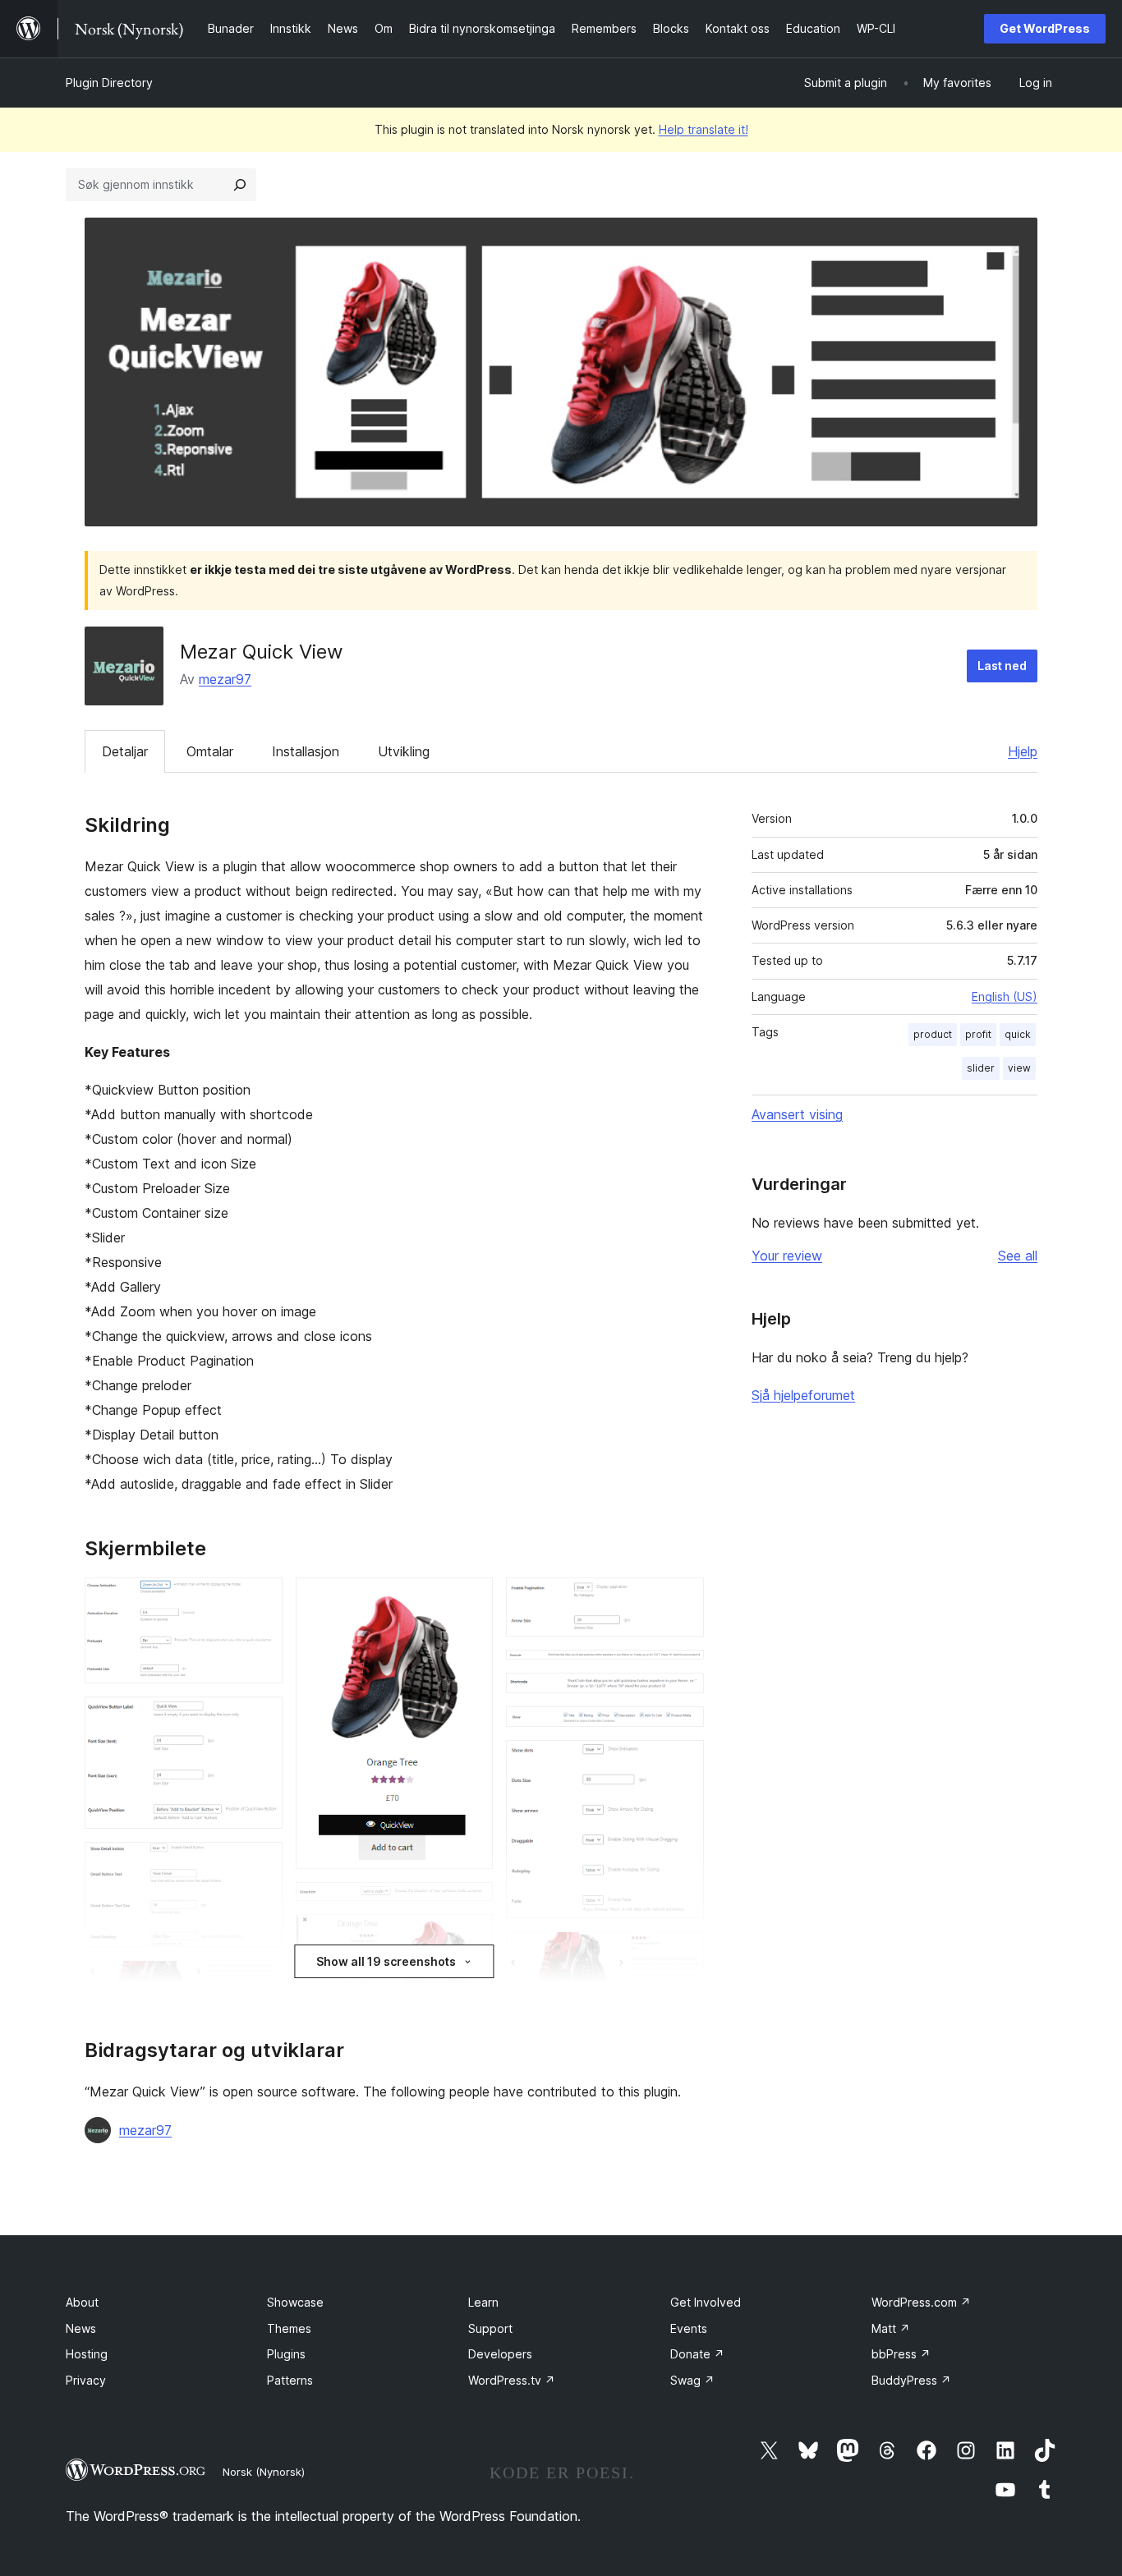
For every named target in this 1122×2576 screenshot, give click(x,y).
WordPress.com (921, 2302)
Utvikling (404, 751)
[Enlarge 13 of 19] (682, 1672)
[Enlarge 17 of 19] (682, 1954)
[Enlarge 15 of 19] (682, 1729)
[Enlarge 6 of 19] (471, 1600)
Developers (500, 2354)
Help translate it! (704, 129)
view (1019, 1068)
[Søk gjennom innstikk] (240, 185)
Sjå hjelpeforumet (803, 1395)
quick (1018, 1034)
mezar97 (225, 679)
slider (981, 1068)
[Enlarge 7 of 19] (471, 1904)
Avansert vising (797, 1114)
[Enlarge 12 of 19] (682, 1600)
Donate (697, 2354)
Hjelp (1023, 751)
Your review (787, 1256)
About (82, 2302)
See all (1018, 1256)
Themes (289, 2328)
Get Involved (706, 2302)
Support (490, 2328)
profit (978, 1034)
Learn (483, 2302)
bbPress (901, 2354)
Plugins (286, 2354)
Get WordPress (1045, 28)
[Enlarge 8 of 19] (471, 1936)
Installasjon (306, 751)
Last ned (1002, 666)
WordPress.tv (512, 2380)
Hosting (87, 2354)
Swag (692, 2380)
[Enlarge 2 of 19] (260, 1719)
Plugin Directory (109, 83)
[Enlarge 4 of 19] (260, 1982)
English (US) (1005, 996)
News (81, 2328)
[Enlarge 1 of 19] (260, 1600)
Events (689, 2328)
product (933, 1034)
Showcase (295, 2302)
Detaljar (125, 751)
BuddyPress (911, 2380)
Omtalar (210, 751)
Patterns (290, 2380)
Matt (891, 2328)
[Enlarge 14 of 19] (682, 1695)
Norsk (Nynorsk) (264, 2472)
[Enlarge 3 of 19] (260, 1864)
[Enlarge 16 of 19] (682, 1762)
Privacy (86, 2380)
